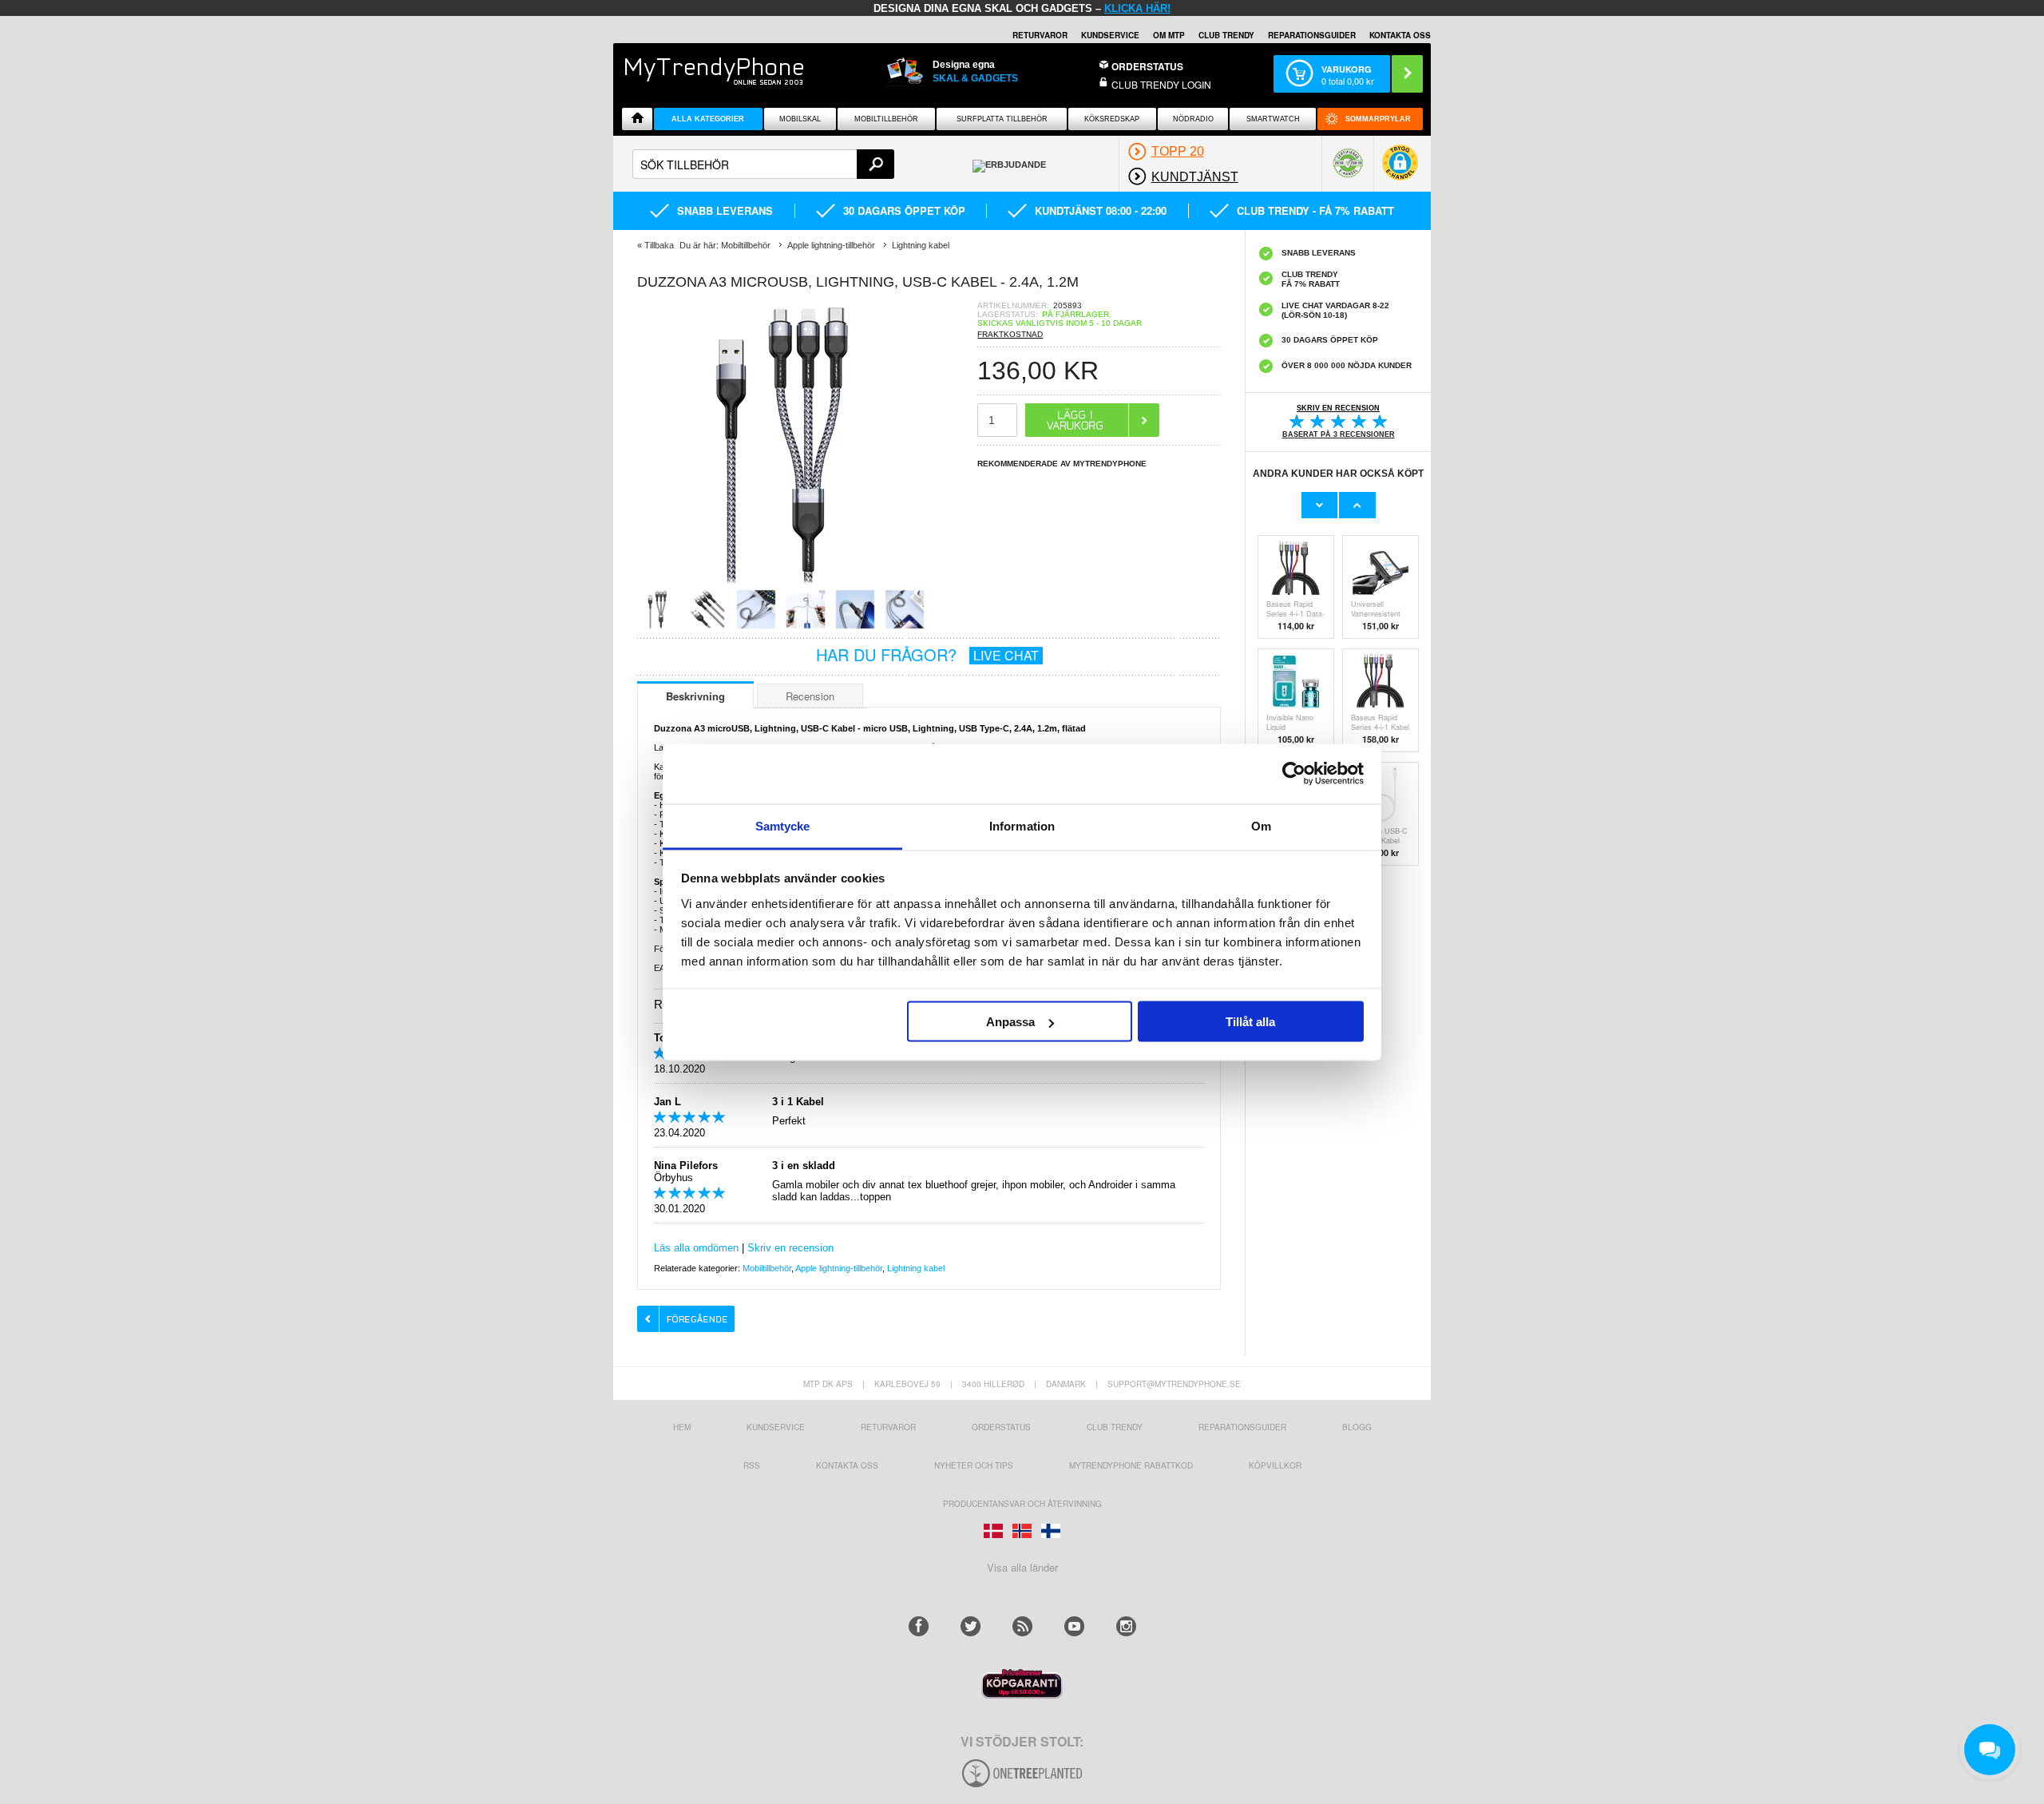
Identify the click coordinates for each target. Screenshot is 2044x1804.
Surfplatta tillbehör (1002, 119)
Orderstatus (1001, 1427)
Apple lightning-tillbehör (839, 1268)
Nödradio (1193, 119)
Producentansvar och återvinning (1022, 1504)
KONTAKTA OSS (1400, 35)
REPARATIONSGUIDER (1312, 35)
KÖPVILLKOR (1275, 1465)
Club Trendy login (1161, 84)
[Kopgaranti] (1022, 1694)
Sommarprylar (1378, 119)
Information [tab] (1022, 825)
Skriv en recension (790, 1248)
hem (682, 1427)
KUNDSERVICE (1110, 35)
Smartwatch (1273, 119)
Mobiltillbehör (886, 119)
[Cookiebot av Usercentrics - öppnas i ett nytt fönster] (1294, 774)
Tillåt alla (1250, 1022)
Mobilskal (800, 119)
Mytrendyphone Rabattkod (1131, 1465)
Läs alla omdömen (696, 1248)
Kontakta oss (847, 1465)
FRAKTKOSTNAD (1010, 334)
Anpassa (1010, 1022)
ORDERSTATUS (1147, 66)
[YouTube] (1074, 1626)
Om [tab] (1261, 825)
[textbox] (763, 164)
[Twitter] (971, 1626)
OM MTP (1169, 35)
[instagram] (1126, 1626)
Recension (810, 696)
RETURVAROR (1040, 35)
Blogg (1357, 1427)
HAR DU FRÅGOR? (927, 654)
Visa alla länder (1022, 1567)
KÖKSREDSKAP (1112, 119)
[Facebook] (919, 1626)
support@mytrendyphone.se (1174, 1384)
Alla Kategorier (708, 119)
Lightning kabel (916, 1268)
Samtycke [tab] (783, 825)
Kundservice (776, 1427)
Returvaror (888, 1427)
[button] (1400, 170)
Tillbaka (659, 245)
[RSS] (1022, 1626)
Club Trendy (1226, 35)
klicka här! (1137, 8)
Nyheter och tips (974, 1465)
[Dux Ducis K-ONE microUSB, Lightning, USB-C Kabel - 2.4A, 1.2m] (781, 584)
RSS (752, 1465)
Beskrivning (695, 696)
